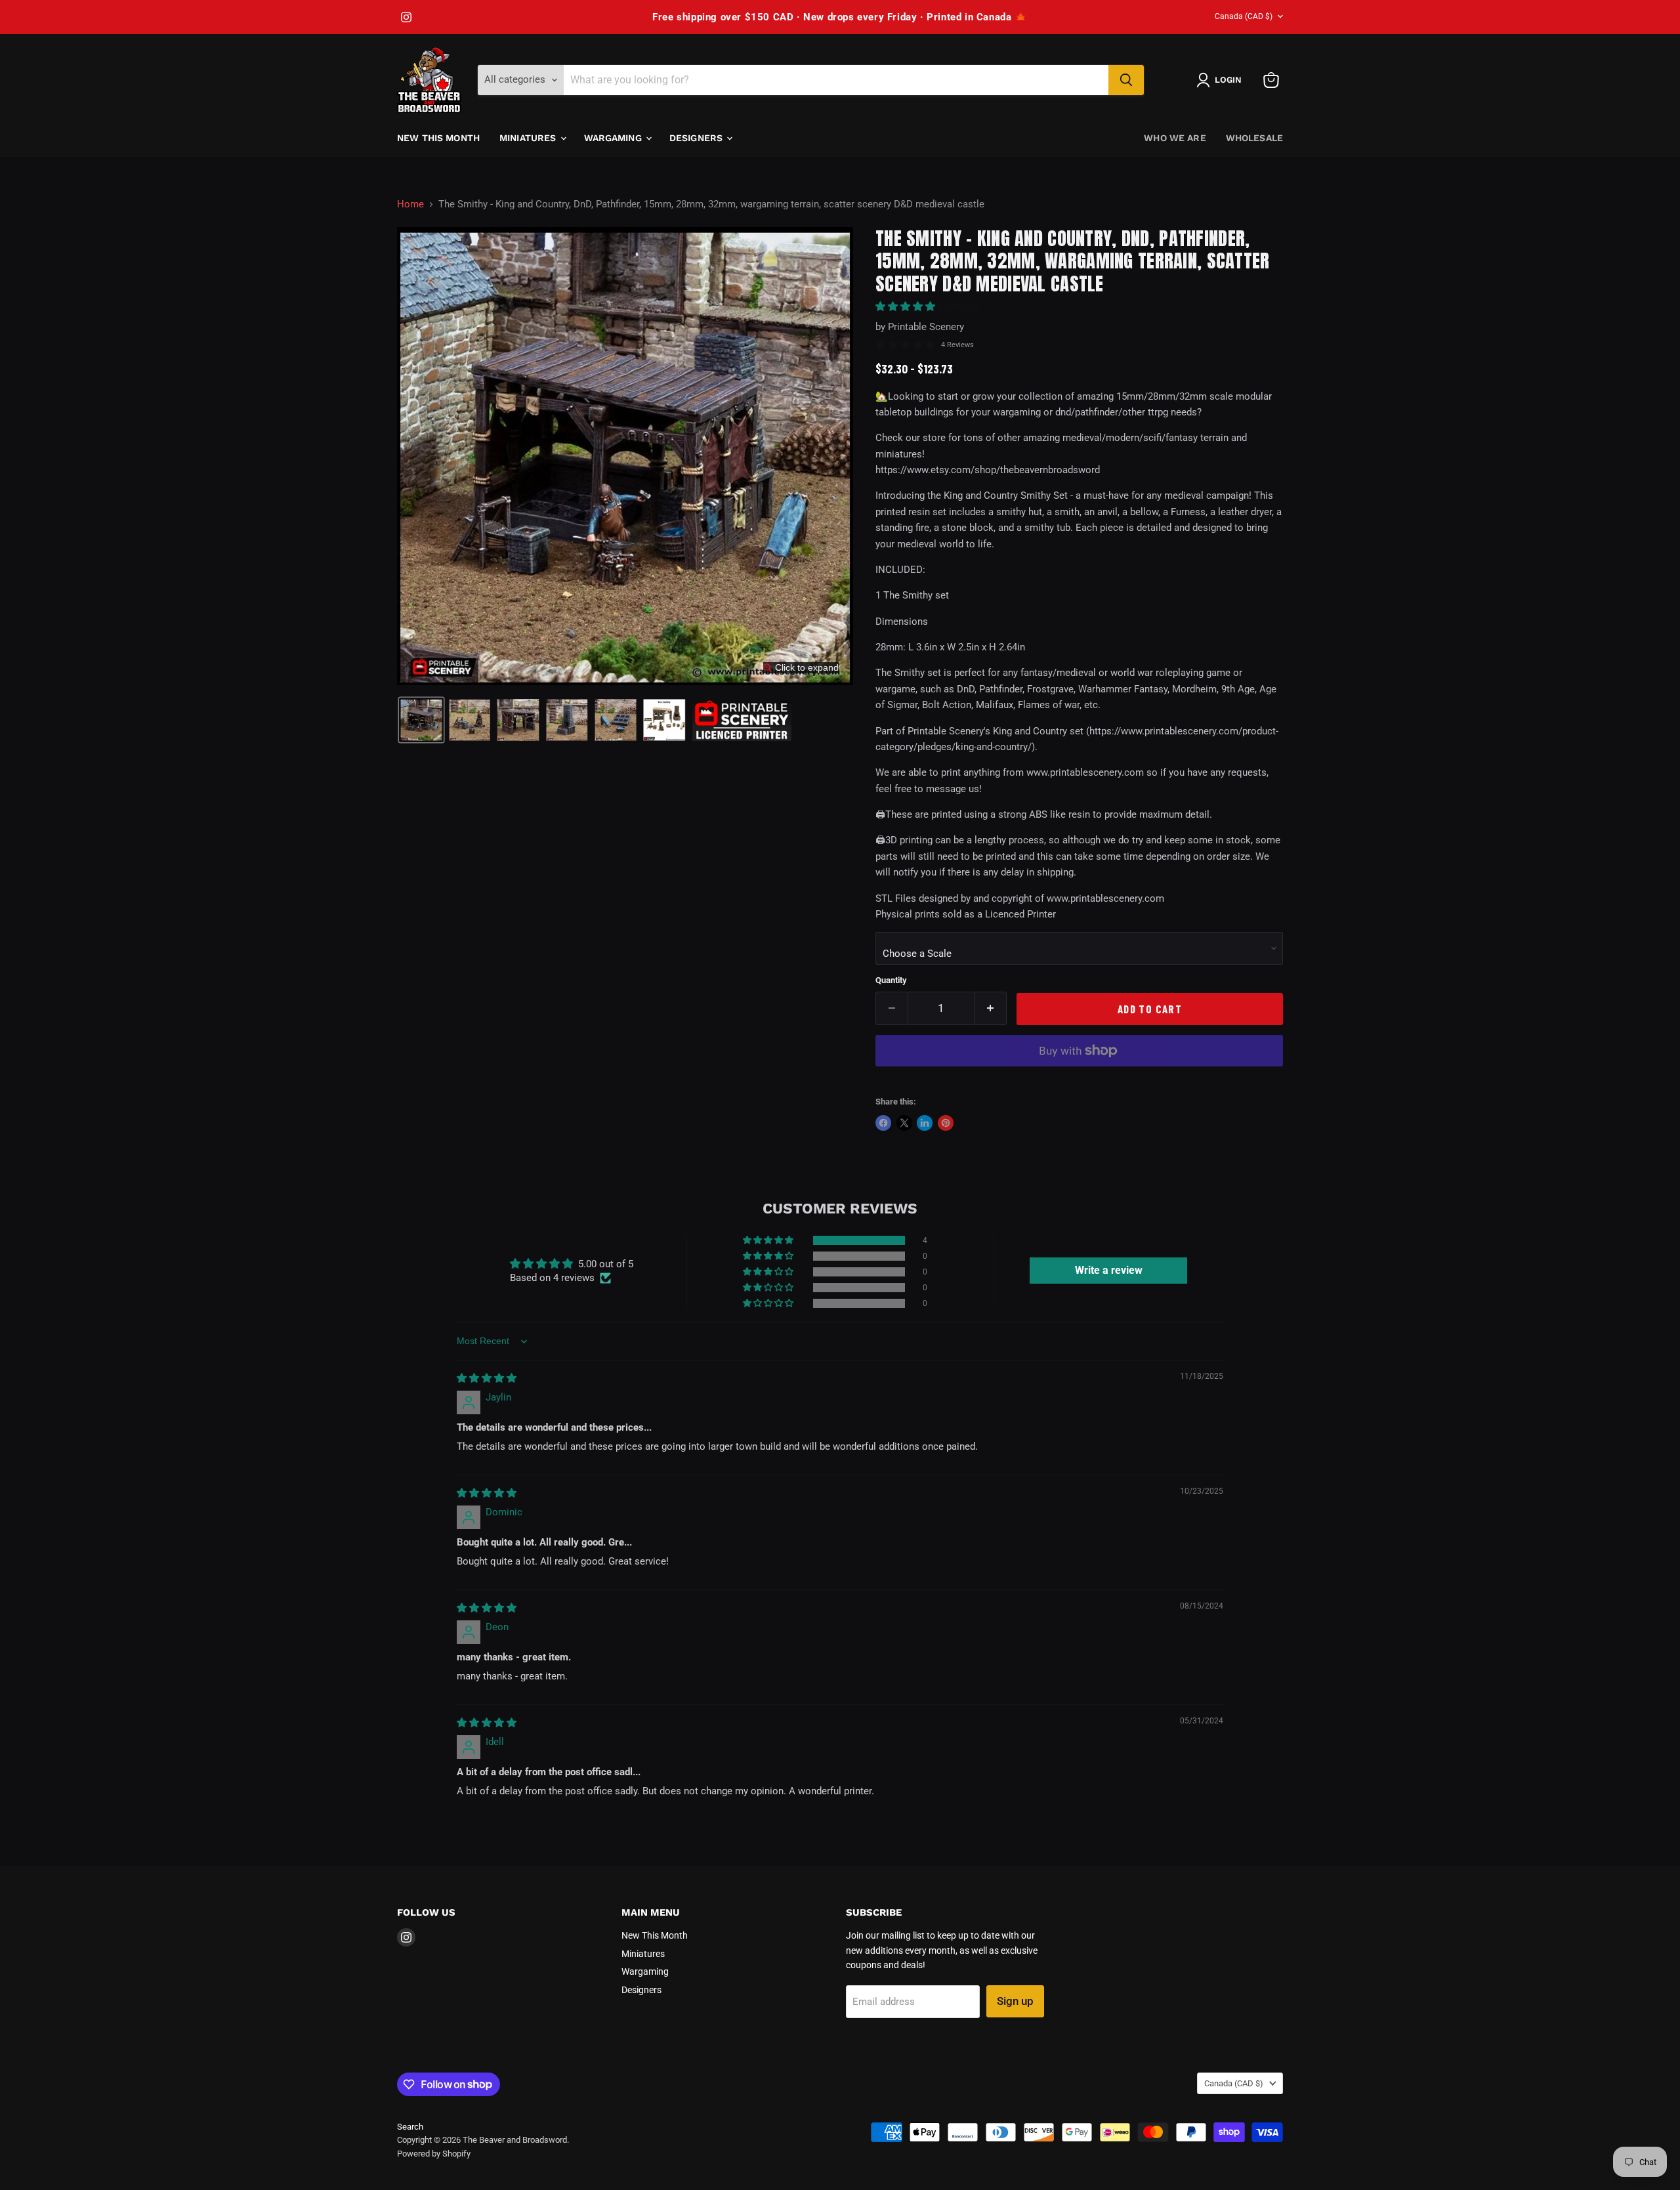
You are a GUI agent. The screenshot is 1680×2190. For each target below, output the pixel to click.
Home (410, 204)
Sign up (1015, 2001)
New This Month (438, 138)
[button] (1222, 80)
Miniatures (529, 138)
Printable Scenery (926, 327)
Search (410, 2127)
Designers (697, 138)
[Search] (1126, 80)
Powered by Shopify (434, 2154)
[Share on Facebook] (883, 1123)
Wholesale (1254, 138)
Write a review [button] (1109, 1270)
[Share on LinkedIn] (925, 1123)
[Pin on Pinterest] (946, 1123)
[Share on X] (904, 1123)
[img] (487, 1378)
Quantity (891, 980)
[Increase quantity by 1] (991, 1008)
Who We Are (1175, 138)
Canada (1244, 16)
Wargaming (614, 138)
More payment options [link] (1080, 1081)
